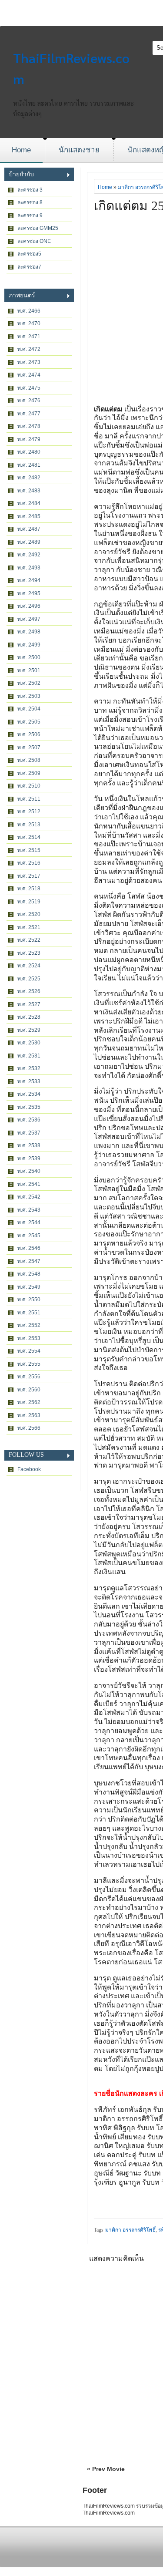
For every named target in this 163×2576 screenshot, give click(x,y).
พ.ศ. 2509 (29, 773)
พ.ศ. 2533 (29, 1081)
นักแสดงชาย (79, 150)
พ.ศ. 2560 (29, 1390)
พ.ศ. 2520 (29, 914)
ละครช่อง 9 (30, 216)
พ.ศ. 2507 (29, 748)
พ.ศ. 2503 (29, 696)
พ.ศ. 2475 (29, 388)
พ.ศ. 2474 (29, 375)
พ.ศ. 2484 (29, 503)
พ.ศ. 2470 (29, 323)
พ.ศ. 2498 (29, 632)
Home (21, 150)
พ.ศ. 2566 (29, 1428)
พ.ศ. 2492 (29, 555)
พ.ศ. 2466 (29, 311)
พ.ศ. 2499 (29, 645)
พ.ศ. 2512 (29, 812)
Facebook (29, 1469)
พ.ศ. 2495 (29, 593)
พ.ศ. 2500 (29, 657)
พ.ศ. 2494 (29, 580)
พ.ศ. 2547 (29, 1261)
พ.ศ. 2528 (29, 1017)
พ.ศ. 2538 (29, 1145)
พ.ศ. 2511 (29, 799)
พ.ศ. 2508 (29, 760)
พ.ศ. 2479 (29, 439)
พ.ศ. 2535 (29, 1107)
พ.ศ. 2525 (29, 979)
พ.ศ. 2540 (29, 1171)
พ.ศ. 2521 (29, 927)
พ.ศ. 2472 (29, 349)
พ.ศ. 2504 (29, 709)
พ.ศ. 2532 (29, 1068)
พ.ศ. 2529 (29, 1030)
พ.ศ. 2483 (29, 491)
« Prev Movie (106, 2469)
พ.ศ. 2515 (29, 850)
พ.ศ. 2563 (29, 1415)
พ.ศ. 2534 (29, 1094)
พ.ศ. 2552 (29, 1325)
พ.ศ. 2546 (29, 1248)
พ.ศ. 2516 (29, 863)
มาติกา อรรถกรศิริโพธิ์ (130, 2230)
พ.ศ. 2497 (29, 619)
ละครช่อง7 (29, 267)
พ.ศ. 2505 (29, 722)
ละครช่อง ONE (34, 241)
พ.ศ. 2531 (29, 1056)
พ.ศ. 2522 (29, 940)
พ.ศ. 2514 (29, 837)
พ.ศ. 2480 (29, 452)
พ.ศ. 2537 (29, 1133)
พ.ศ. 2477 (29, 414)
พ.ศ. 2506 (29, 734)
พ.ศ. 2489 (29, 542)
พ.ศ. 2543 (29, 1210)
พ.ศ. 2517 (29, 876)
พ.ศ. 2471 (29, 337)
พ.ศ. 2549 (29, 1287)
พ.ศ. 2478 (29, 426)
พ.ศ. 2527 (29, 1004)
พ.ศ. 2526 (29, 991)
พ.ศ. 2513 (29, 825)
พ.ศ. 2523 (29, 953)
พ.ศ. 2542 (29, 1197)
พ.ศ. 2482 (29, 478)
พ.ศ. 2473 (29, 362)
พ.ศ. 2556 (29, 1377)
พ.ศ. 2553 (29, 1338)
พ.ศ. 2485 (29, 516)
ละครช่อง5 (29, 254)
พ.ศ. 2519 (29, 902)
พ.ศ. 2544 (29, 1222)
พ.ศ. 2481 (29, 465)
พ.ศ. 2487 (29, 529)
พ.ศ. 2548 (29, 1274)
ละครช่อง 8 (30, 202)
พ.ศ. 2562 (29, 1402)
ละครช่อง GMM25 (38, 228)
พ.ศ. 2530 (29, 1043)
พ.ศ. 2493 (29, 568)
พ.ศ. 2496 (29, 606)
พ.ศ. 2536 (29, 1120)
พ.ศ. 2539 (29, 1158)
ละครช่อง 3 (30, 190)
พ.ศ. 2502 (29, 683)
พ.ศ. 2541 (29, 1184)
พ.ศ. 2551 (29, 1313)
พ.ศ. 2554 (29, 1351)
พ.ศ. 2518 (29, 889)
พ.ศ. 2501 (29, 670)
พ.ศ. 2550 (29, 1300)
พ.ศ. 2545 (29, 1236)
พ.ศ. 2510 (29, 786)
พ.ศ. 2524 (29, 966)
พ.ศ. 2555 (29, 1364)
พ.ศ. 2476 (29, 401)
